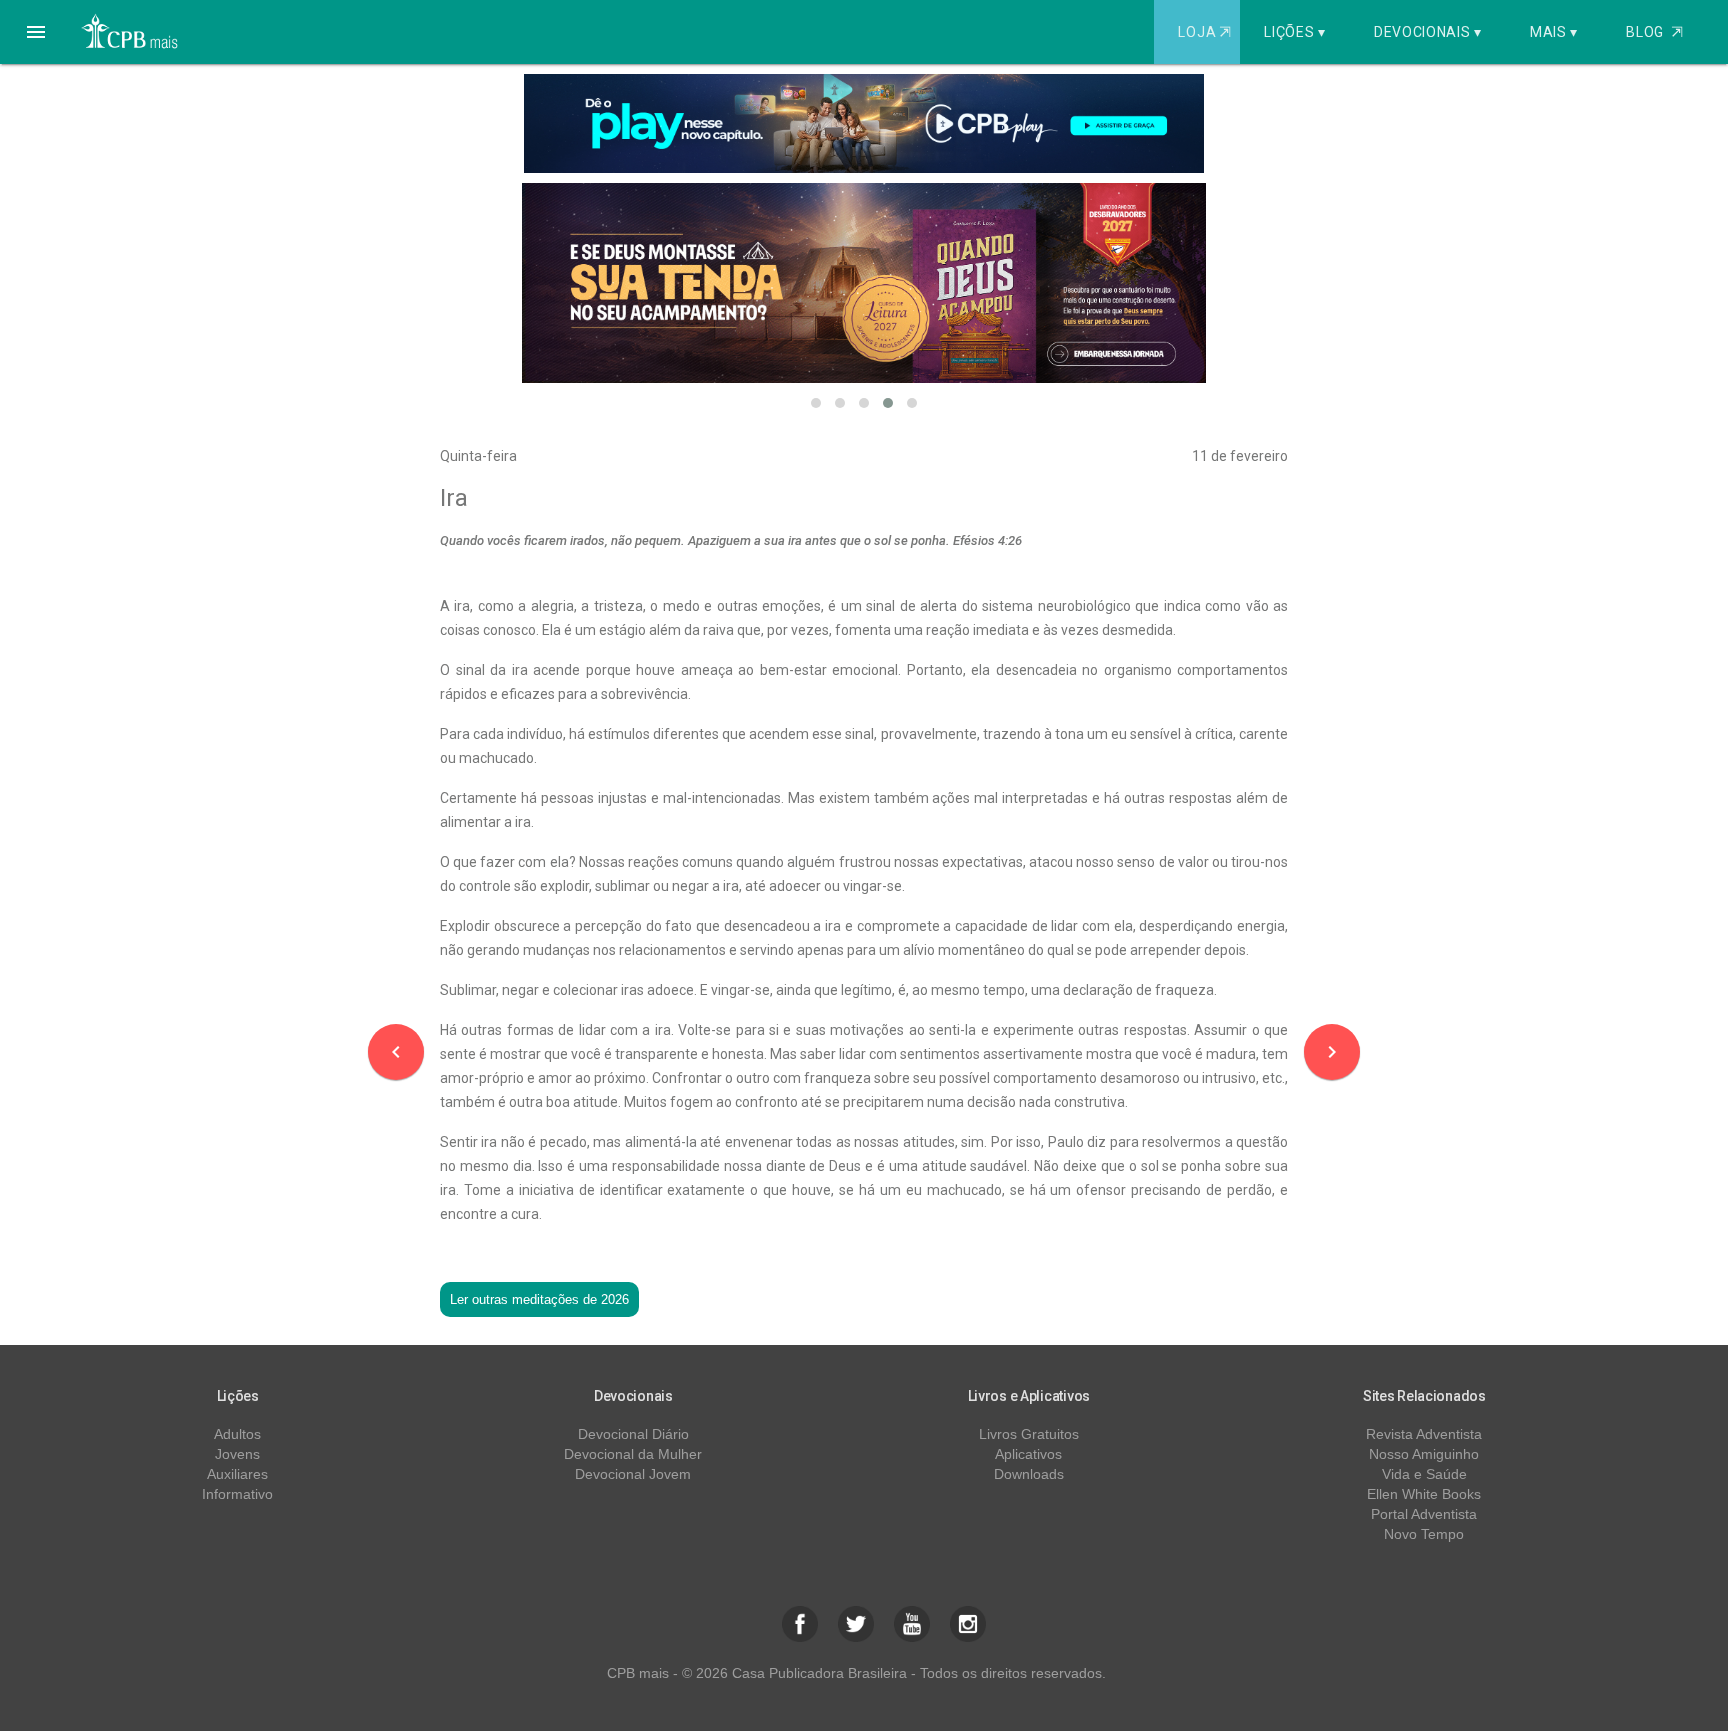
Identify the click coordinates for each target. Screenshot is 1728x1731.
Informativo (237, 1494)
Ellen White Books (1424, 1494)
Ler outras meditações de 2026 (539, 1299)
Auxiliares (237, 1474)
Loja (1204, 32)
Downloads (1029, 1474)
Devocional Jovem (633, 1474)
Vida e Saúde (1424, 1474)
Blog (1654, 32)
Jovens (237, 1454)
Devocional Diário (633, 1434)
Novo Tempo (1424, 1534)
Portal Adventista (1424, 1514)
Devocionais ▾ (1428, 32)
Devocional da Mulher (633, 1454)
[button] (36, 32)
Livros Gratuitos (1029, 1434)
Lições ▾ (1295, 32)
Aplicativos (1028, 1454)
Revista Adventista (1424, 1434)
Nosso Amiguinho (1424, 1454)
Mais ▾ (1554, 32)
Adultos (237, 1434)
